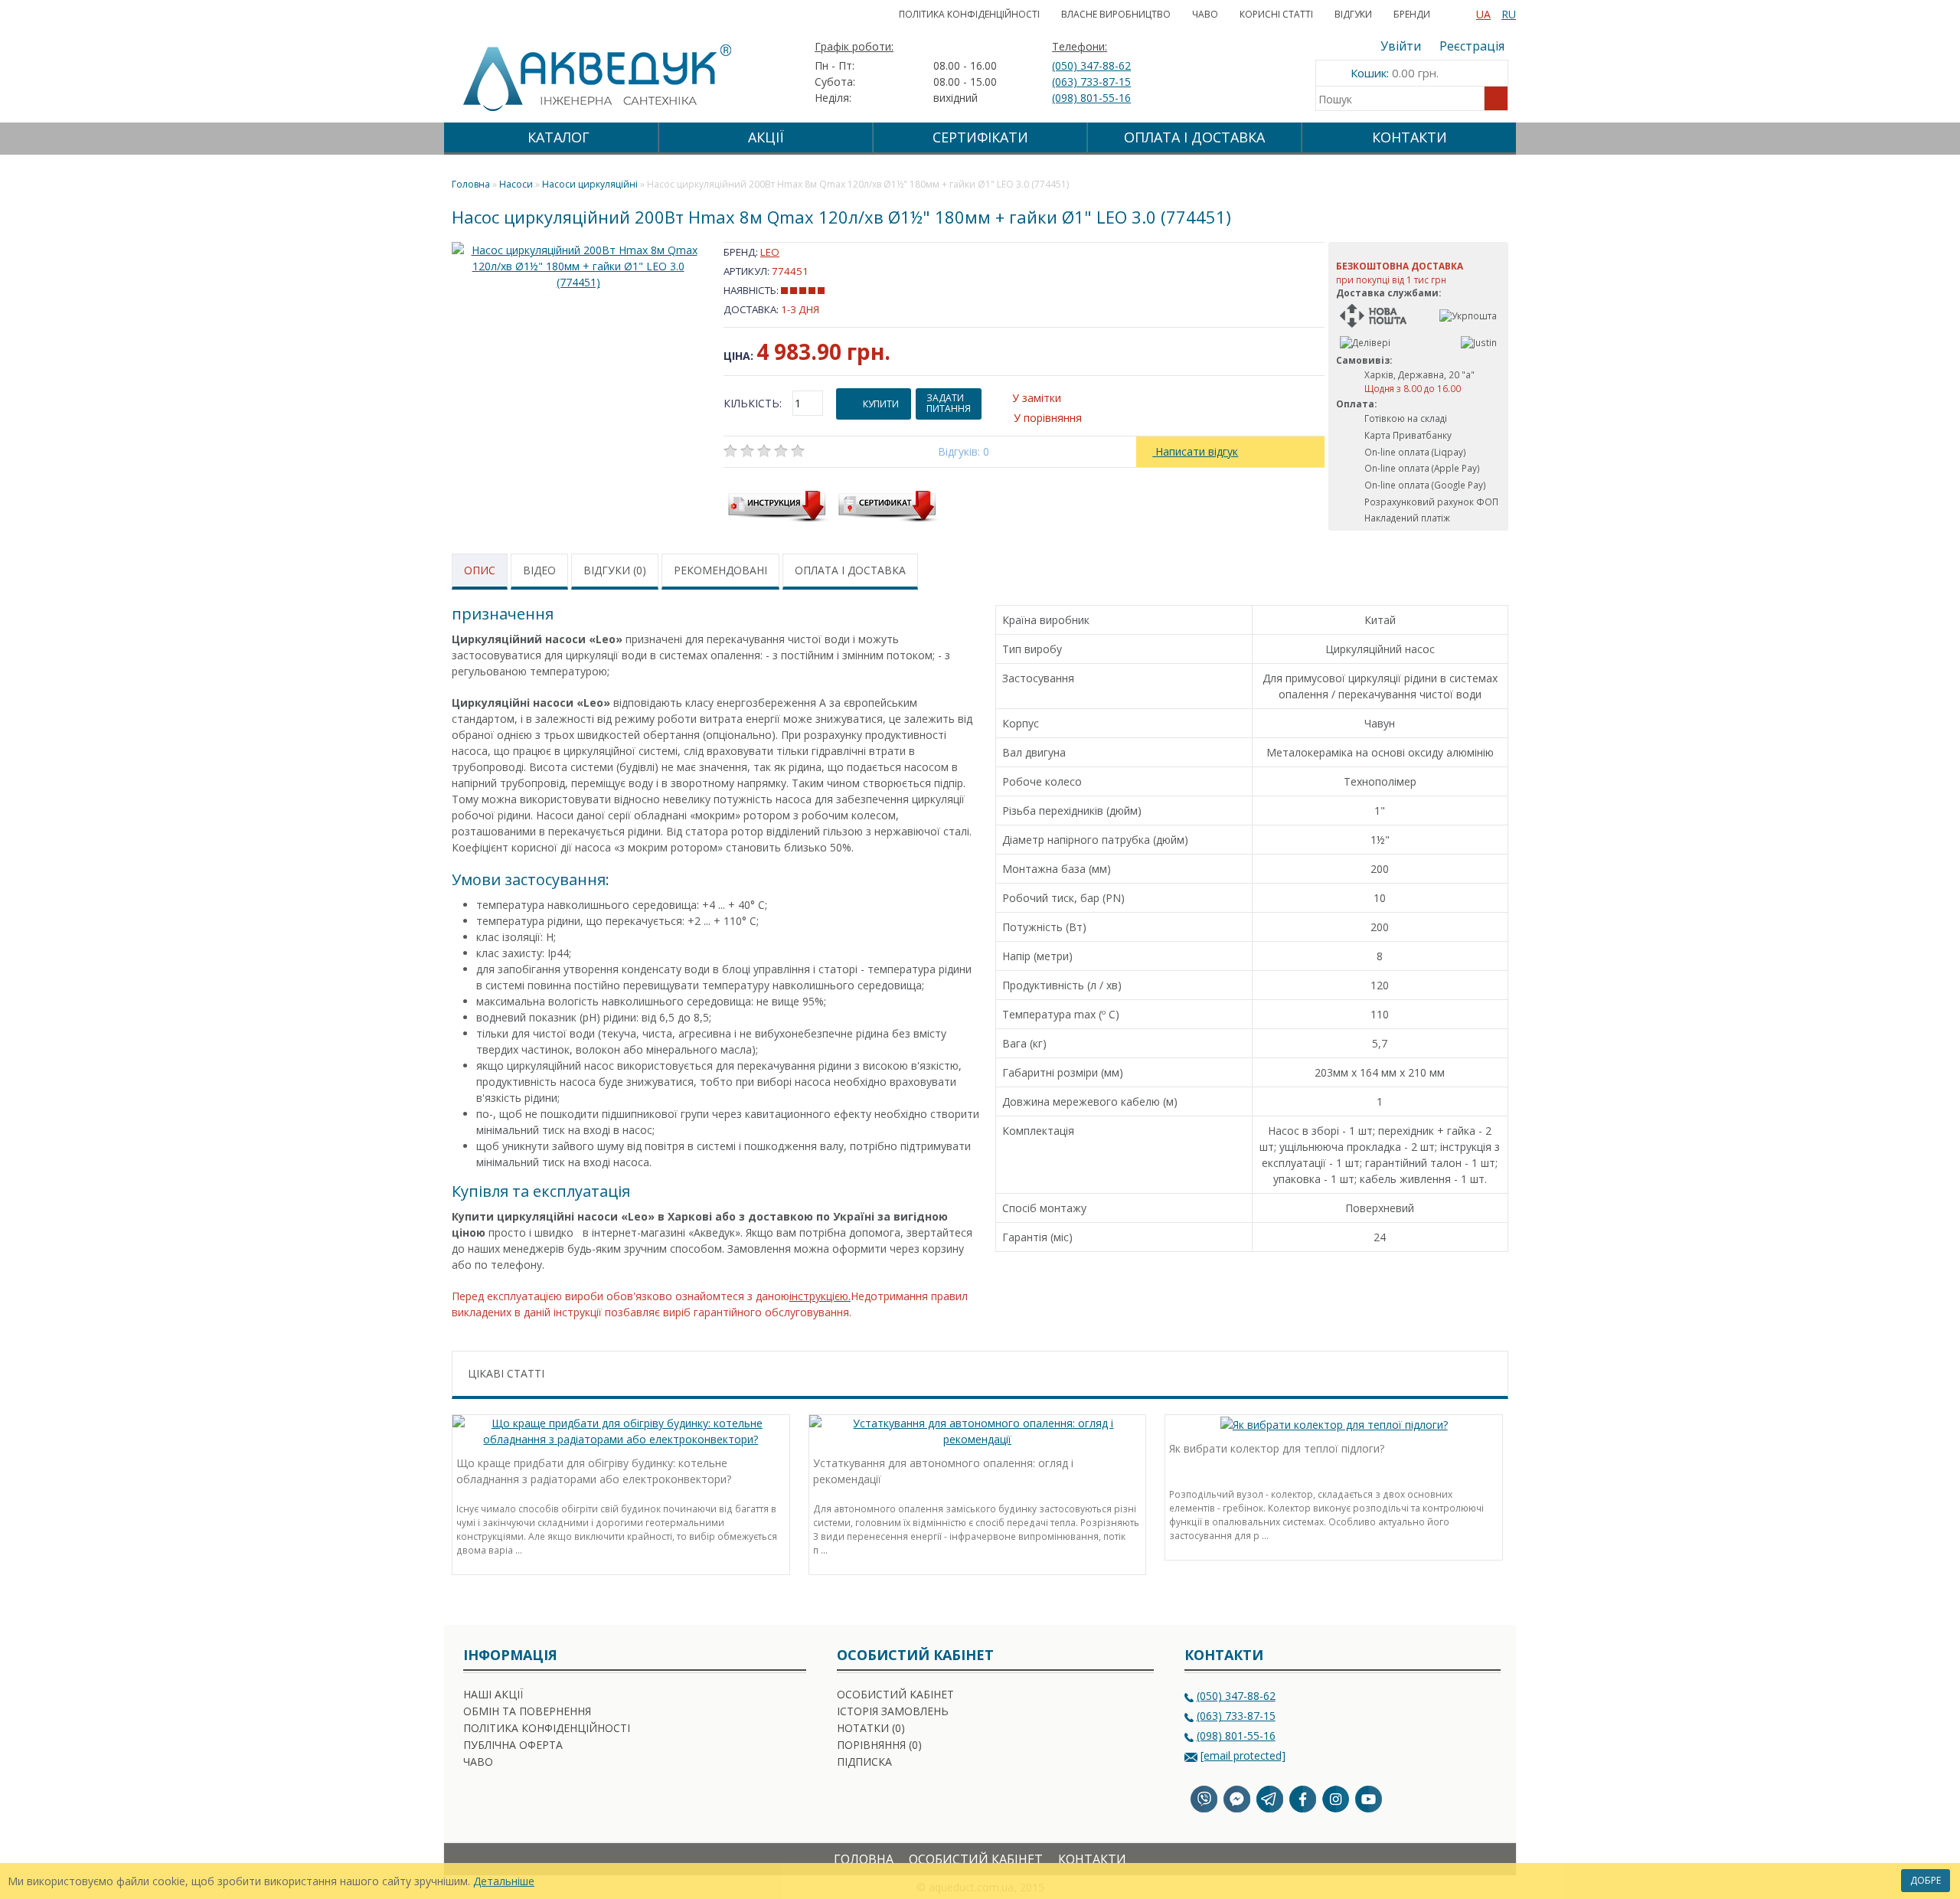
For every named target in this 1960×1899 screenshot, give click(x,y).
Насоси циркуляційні (590, 184)
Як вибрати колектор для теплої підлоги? (1277, 1448)
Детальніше (504, 1881)
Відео (539, 570)
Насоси (516, 184)
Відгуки (1353, 14)
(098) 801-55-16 (1091, 98)
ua (1483, 14)
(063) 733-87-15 (1091, 82)
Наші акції (493, 1694)
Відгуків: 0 (964, 451)
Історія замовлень (893, 1711)
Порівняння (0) (879, 1745)
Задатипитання (949, 403)
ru (1509, 14)
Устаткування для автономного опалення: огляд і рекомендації (943, 1471)
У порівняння (1048, 418)
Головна (864, 1859)
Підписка (864, 1762)
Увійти (1401, 46)
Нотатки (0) (871, 1728)
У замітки (1037, 398)
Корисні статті (1276, 14)
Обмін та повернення (527, 1711)
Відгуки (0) (615, 570)
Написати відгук (1195, 451)
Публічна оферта (513, 1745)
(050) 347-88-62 (1091, 65)
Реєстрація (1472, 46)
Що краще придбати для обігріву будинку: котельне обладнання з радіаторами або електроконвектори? (594, 1471)
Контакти (1410, 137)
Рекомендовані (720, 570)
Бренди (1412, 14)
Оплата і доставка (1194, 137)
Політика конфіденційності (969, 14)
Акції (766, 137)
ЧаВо (1205, 14)
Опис (480, 570)
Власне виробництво (1116, 14)
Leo (770, 252)
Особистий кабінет (895, 1694)
